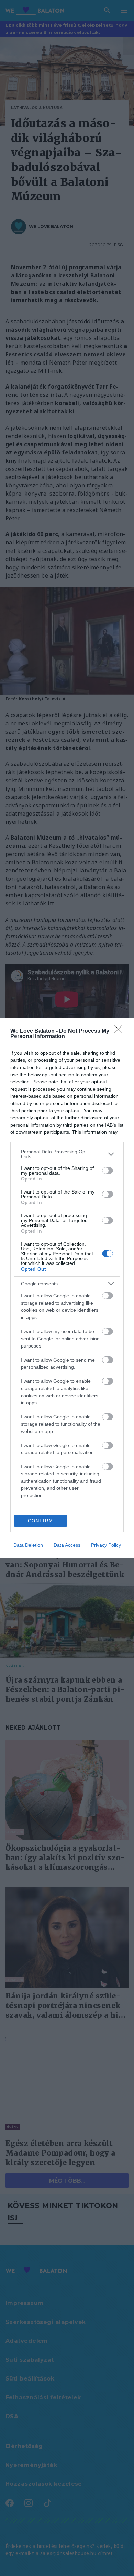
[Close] (121, 1031)
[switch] (108, 1171)
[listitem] (67, 1154)
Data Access (67, 1545)
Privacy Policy (106, 1545)
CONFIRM (41, 1521)
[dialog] (67, 1288)
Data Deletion (28, 1545)
